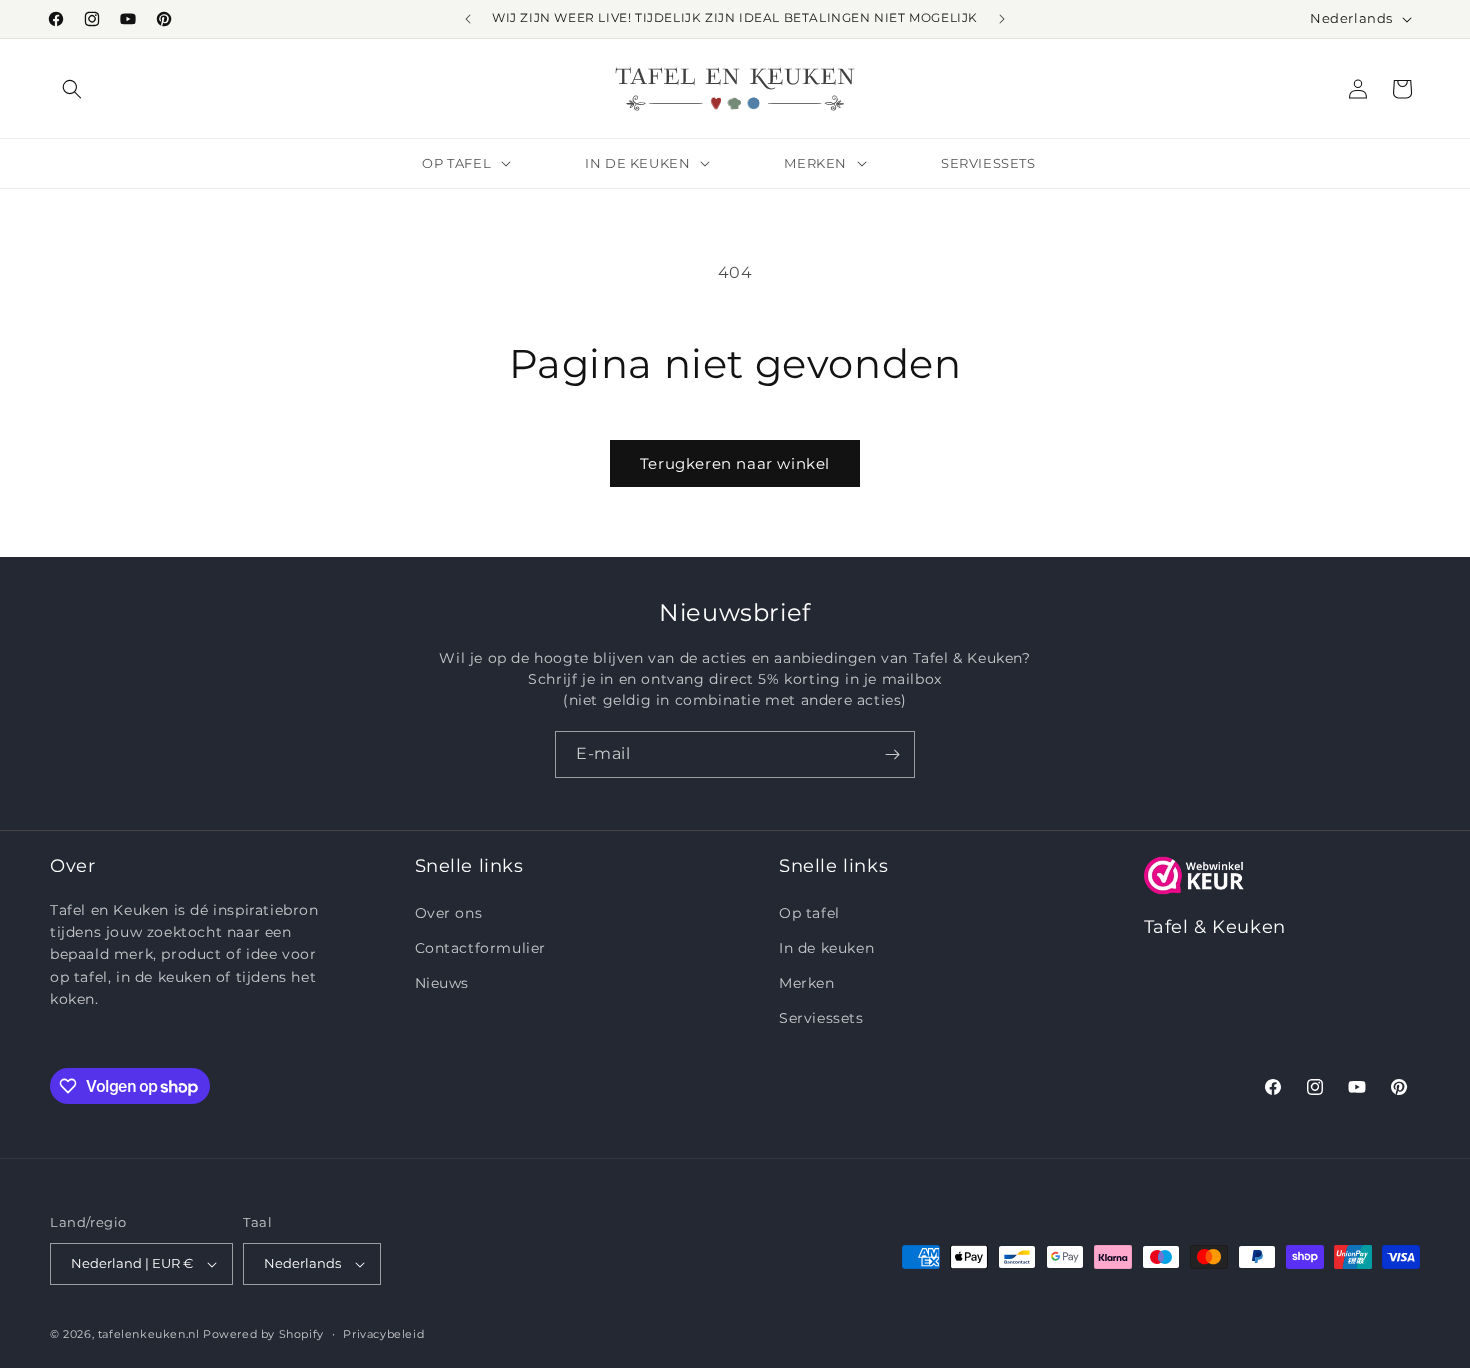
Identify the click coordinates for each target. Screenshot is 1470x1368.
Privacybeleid (383, 1334)
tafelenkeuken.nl (149, 1334)
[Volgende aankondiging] (1002, 19)
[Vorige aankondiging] (468, 19)
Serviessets (821, 1018)
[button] (72, 89)
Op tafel (809, 913)
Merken (807, 983)
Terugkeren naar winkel (735, 463)
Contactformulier (481, 948)
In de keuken (826, 948)
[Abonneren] (892, 754)
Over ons (449, 913)
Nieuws (442, 983)
